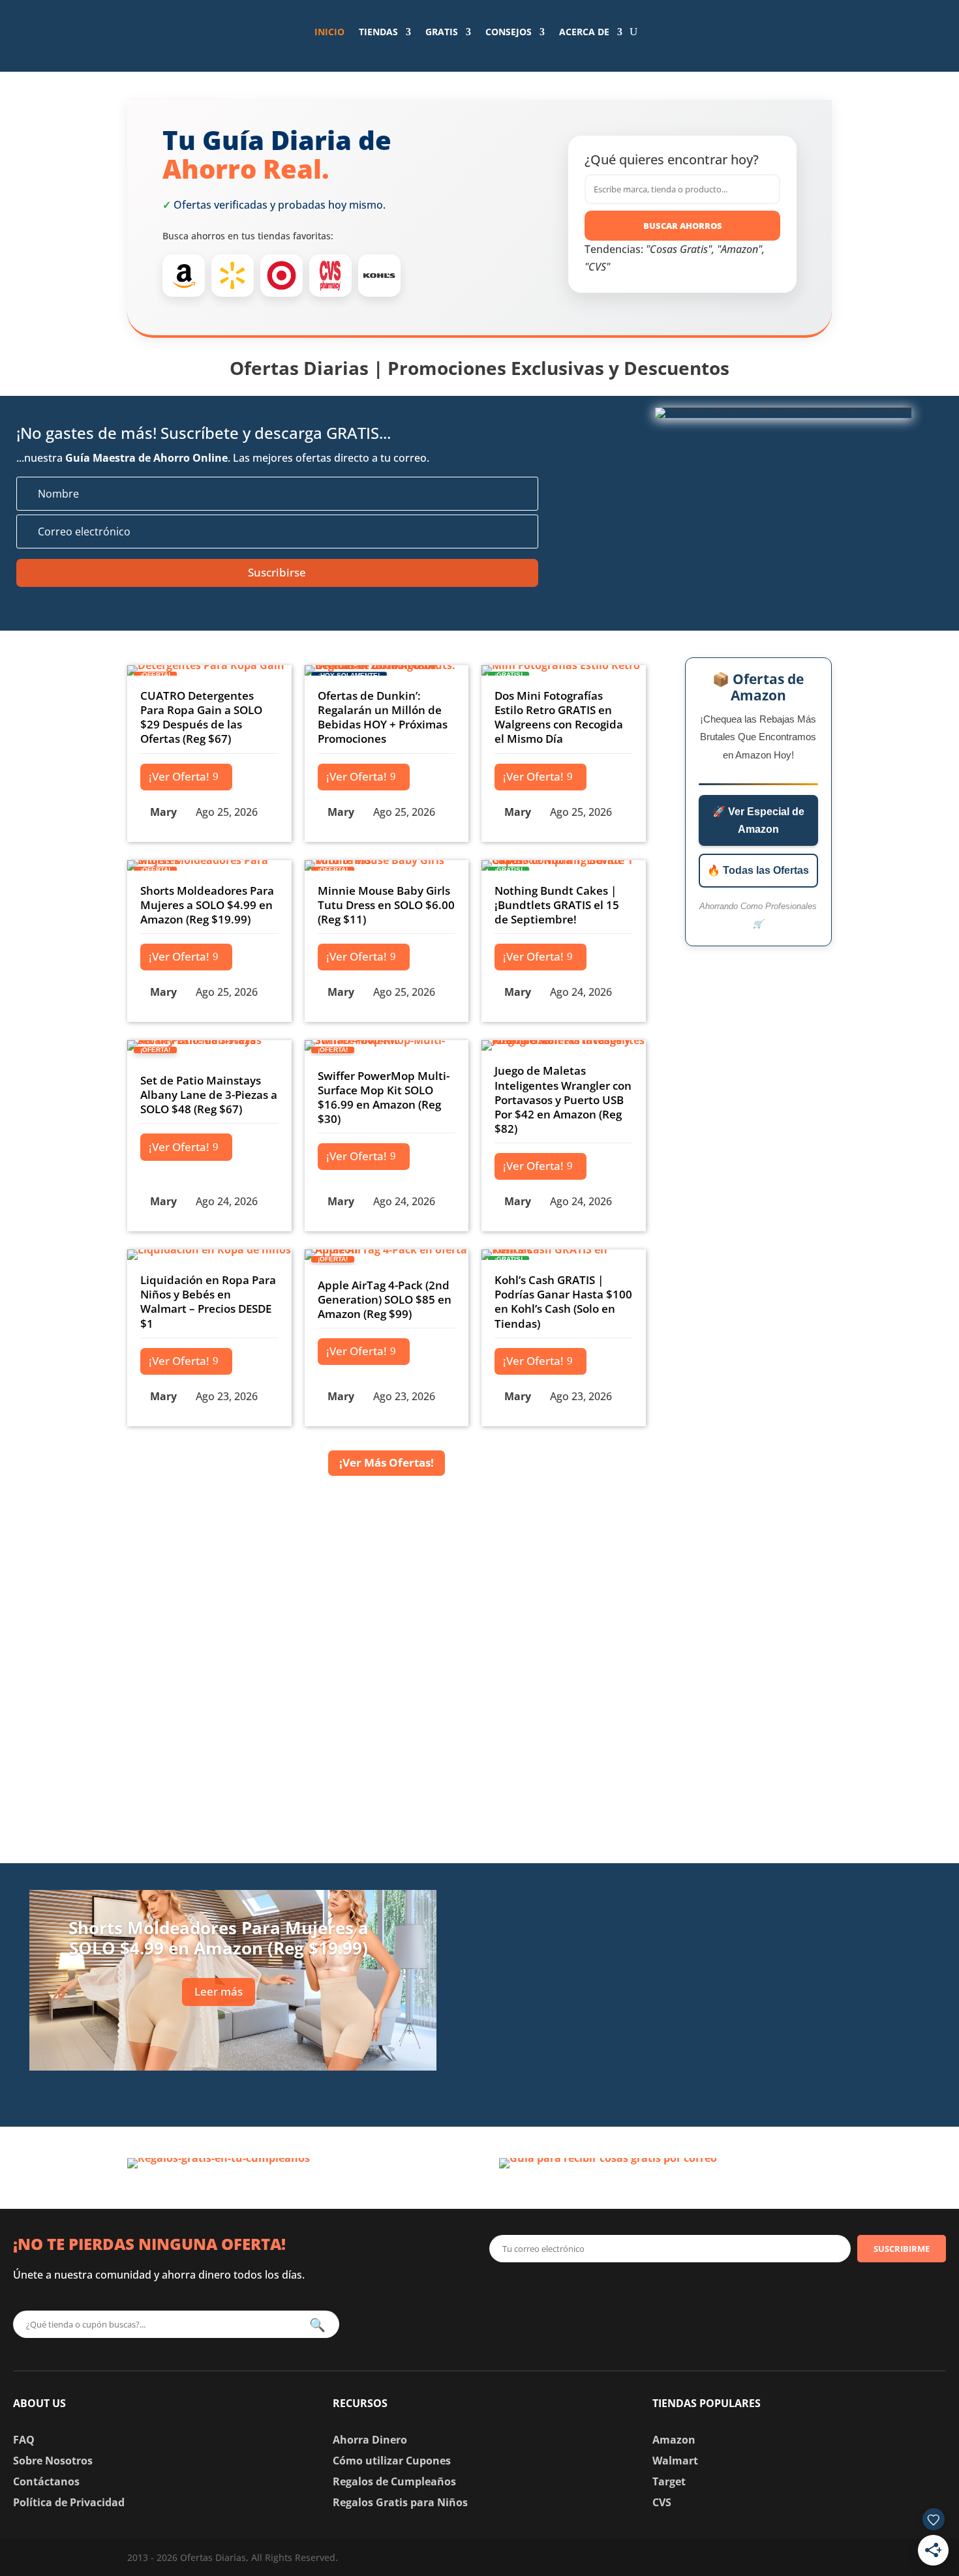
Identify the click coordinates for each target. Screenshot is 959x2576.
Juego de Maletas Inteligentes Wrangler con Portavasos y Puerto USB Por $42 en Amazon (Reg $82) (563, 1099)
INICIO (329, 32)
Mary (163, 812)
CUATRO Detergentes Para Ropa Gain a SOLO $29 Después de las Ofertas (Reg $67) (201, 717)
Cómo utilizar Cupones (392, 2461)
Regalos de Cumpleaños (394, 2481)
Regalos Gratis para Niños (400, 2502)
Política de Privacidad (69, 2502)
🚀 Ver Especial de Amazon (758, 820)
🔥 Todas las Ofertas (758, 870)
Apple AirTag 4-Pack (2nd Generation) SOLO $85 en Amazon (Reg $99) (385, 1299)
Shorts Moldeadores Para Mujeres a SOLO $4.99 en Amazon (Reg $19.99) (207, 905)
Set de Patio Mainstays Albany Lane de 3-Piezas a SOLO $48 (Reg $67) (209, 1095)
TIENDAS (378, 32)
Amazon (674, 2440)
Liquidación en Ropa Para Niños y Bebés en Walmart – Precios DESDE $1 (208, 1301)
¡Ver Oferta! (179, 776)
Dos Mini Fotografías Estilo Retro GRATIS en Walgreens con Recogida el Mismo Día (559, 717)
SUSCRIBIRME (902, 2249)
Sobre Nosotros (53, 2461)
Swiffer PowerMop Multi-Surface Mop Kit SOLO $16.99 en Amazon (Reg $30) (384, 1097)
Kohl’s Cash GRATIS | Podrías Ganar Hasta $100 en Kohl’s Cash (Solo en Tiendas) (563, 1301)
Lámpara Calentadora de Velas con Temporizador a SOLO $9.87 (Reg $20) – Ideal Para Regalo (739, 2070)
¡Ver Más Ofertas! (387, 1462)
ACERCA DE (584, 32)
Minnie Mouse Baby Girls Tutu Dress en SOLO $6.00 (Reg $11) (386, 905)
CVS (662, 2502)
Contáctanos (46, 2481)
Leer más (219, 1991)
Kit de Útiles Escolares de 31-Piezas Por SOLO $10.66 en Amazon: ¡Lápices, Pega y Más (732, 1985)
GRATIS (442, 32)
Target (669, 2481)
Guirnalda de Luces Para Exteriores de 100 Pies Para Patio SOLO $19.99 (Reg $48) (741, 1901)
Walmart (675, 2461)
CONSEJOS (509, 32)
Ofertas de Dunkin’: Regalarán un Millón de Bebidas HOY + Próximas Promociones (383, 717)
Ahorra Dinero (370, 2440)
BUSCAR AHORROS (683, 226)
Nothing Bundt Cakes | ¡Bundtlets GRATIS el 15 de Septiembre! (557, 905)
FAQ (24, 2440)
